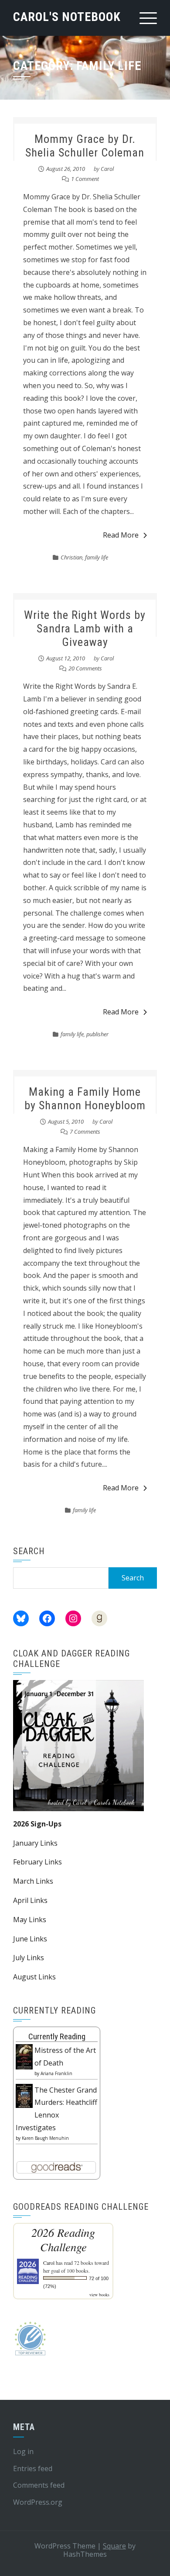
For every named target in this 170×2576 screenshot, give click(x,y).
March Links (33, 1881)
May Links (30, 1920)
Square (114, 2546)
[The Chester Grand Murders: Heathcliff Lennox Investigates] (24, 2095)
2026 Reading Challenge (63, 2239)
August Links (34, 1977)
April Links (30, 1900)
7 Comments (85, 1132)
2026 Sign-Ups (37, 1824)
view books (99, 2295)
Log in (23, 2451)
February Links (37, 1862)
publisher (97, 1034)
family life (97, 557)
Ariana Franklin (56, 2073)
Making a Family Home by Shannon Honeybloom (85, 1099)
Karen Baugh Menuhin (45, 2138)
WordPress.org (38, 2502)
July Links (29, 1958)
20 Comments (85, 668)
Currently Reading (57, 2036)
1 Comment (85, 179)
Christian (71, 557)
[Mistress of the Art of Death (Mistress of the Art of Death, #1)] (24, 2056)
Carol (107, 169)
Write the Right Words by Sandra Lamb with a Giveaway (85, 628)
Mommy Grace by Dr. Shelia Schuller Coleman (85, 146)
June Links (30, 1939)
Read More (121, 535)
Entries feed (33, 2468)
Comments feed (39, 2485)
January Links (35, 1843)
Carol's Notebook (67, 17)
